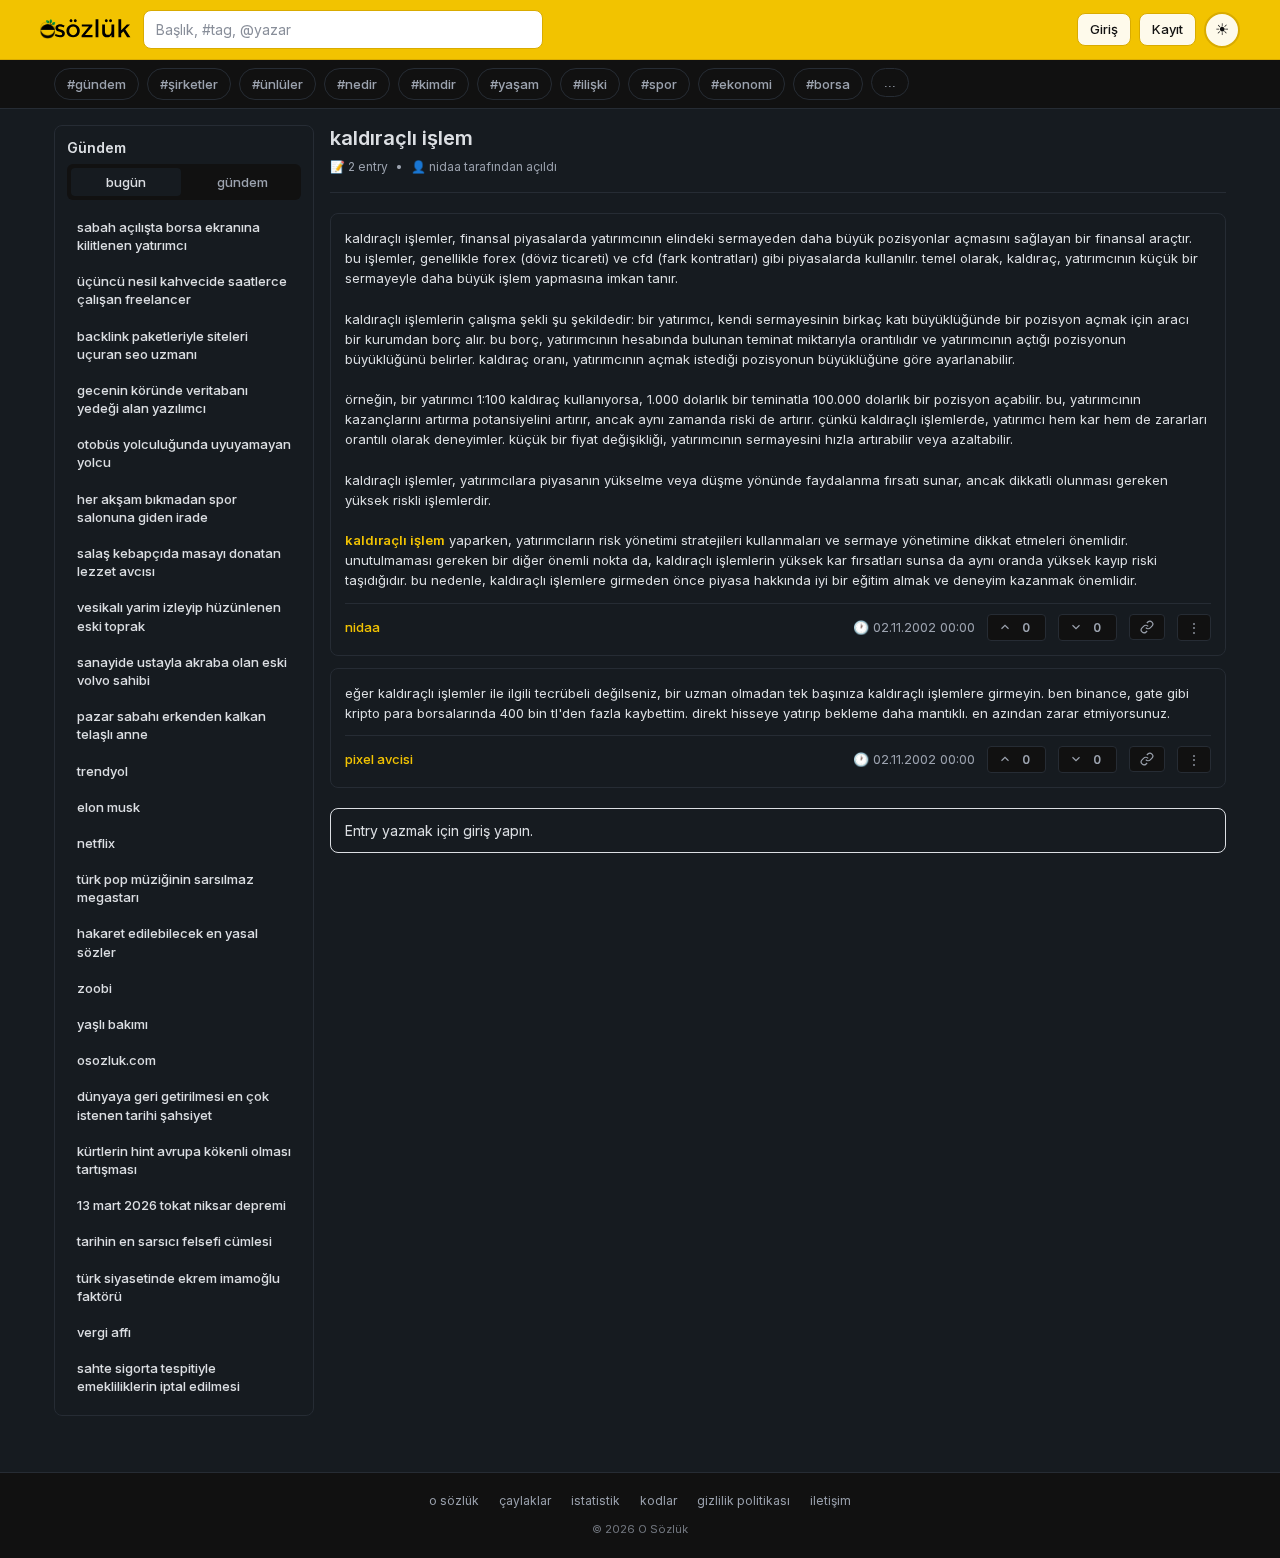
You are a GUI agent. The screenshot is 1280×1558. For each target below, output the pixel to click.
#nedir (357, 84)
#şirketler (189, 84)
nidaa (446, 166)
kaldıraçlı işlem (395, 540)
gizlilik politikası (743, 1500)
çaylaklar (525, 1500)
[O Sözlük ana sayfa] (85, 30)
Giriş (1104, 29)
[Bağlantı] (1147, 627)
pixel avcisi (379, 759)
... (890, 82)
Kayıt (1167, 29)
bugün (126, 182)
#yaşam (514, 84)
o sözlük (454, 1500)
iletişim (830, 1500)
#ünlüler (277, 84)
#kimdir (433, 84)
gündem (242, 182)
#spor (659, 84)
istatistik (595, 1500)
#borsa (828, 84)
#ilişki (590, 84)
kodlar (658, 1500)
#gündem (96, 84)
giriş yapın (496, 830)
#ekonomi (741, 84)
